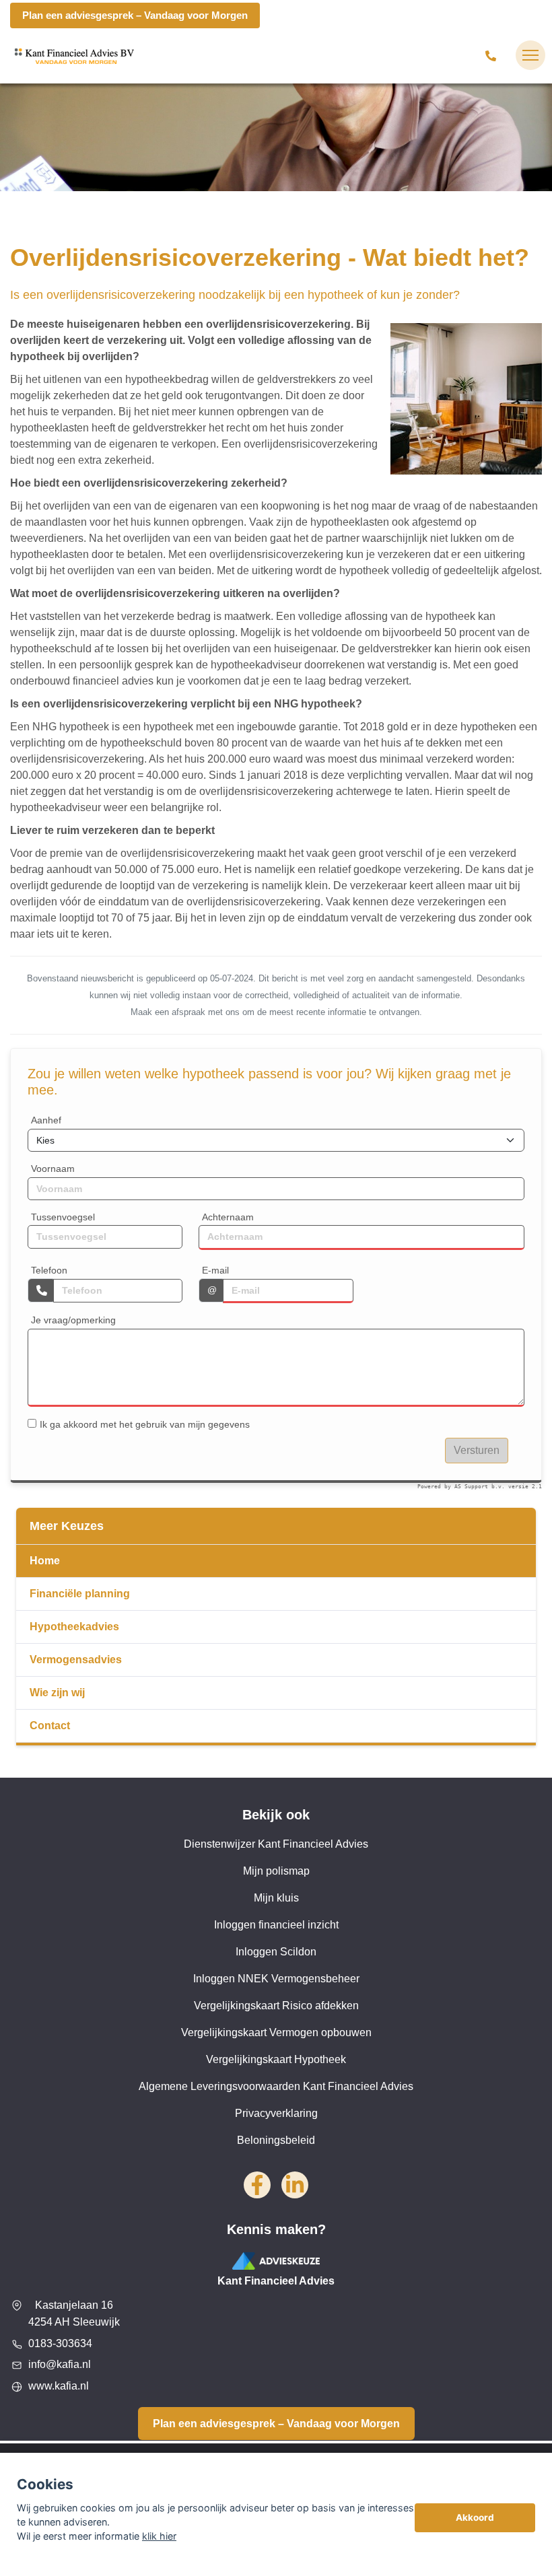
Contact (50, 1726)
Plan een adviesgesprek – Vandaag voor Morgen (135, 15)
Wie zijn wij (57, 1693)
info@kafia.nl (60, 2364)
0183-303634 (60, 2343)
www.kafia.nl (59, 2386)
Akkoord (475, 2517)
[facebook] (257, 2185)
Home (45, 1561)
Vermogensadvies (76, 1660)
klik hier (159, 2536)
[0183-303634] (493, 55)
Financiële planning (80, 1594)
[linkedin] (295, 2185)
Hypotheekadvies (74, 1627)
